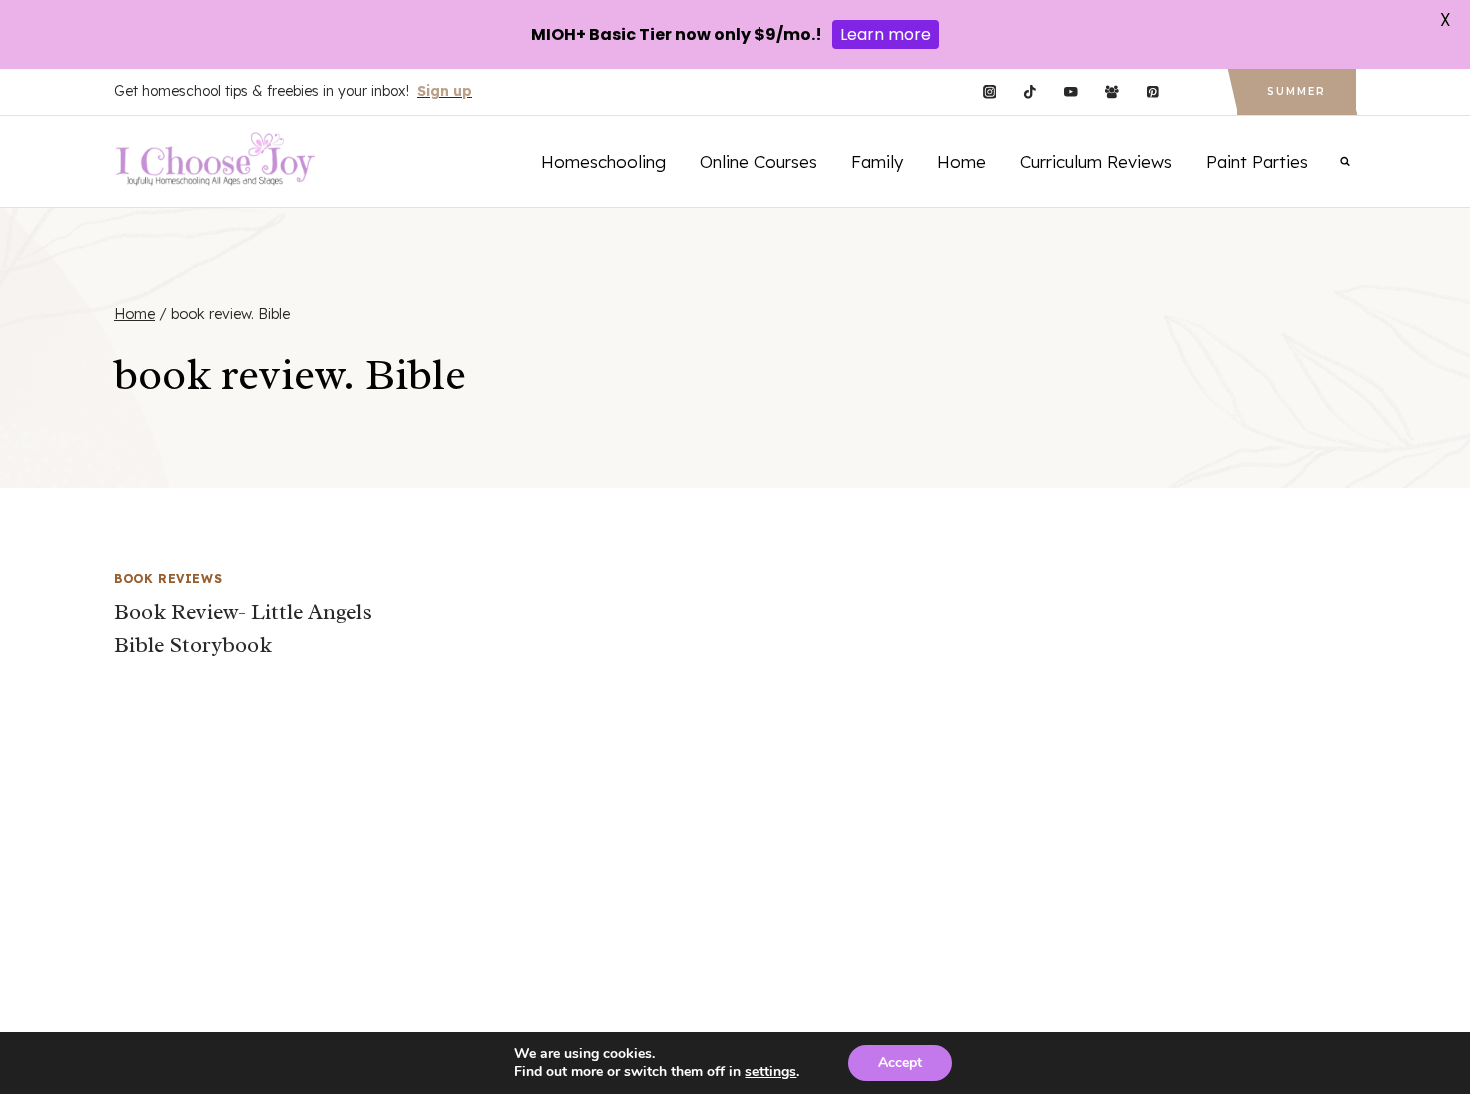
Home (961, 161)
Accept (900, 1062)
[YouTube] (1070, 92)
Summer (1296, 91)
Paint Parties (1257, 161)
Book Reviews (168, 578)
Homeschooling (603, 161)
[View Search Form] (1345, 161)
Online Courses (758, 161)
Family (877, 161)
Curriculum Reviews (1096, 161)
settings (770, 1072)
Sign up (444, 91)
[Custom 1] (1193, 92)
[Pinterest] (1152, 92)
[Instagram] (989, 92)
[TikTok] (1030, 92)
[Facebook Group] (1111, 92)
